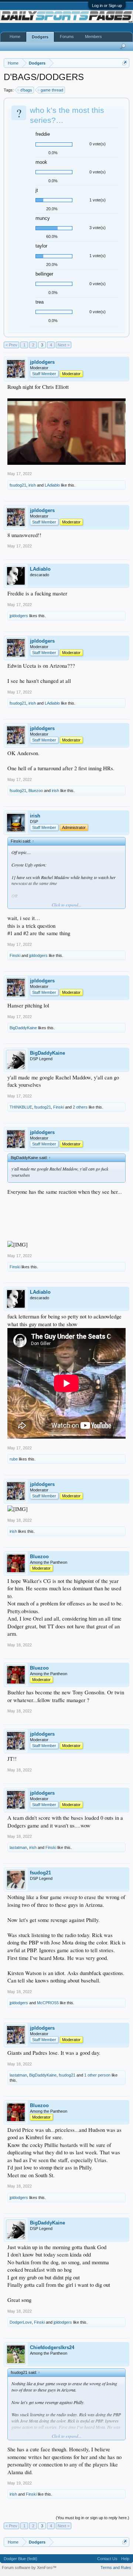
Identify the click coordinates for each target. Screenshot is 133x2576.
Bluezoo (36, 791)
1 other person (97, 2075)
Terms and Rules (116, 2568)
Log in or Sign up (107, 6)
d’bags (26, 90)
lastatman (18, 1847)
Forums (67, 37)
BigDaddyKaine (23, 1028)
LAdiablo (52, 485)
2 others (80, 1107)
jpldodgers (42, 362)
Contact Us (107, 2559)
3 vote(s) (98, 228)
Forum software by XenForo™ (29, 2568)
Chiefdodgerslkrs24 (52, 2347)
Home (15, 37)
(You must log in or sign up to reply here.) (93, 2518)
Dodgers (40, 37)
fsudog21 (18, 485)
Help (125, 2559)
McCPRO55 (48, 2003)
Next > (64, 345)
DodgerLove (21, 2322)
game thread (52, 90)
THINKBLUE (21, 1107)
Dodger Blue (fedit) (21, 2559)
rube (14, 1459)
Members (93, 37)
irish (32, 485)
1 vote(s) (98, 200)
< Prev (11, 345)
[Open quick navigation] (125, 63)
